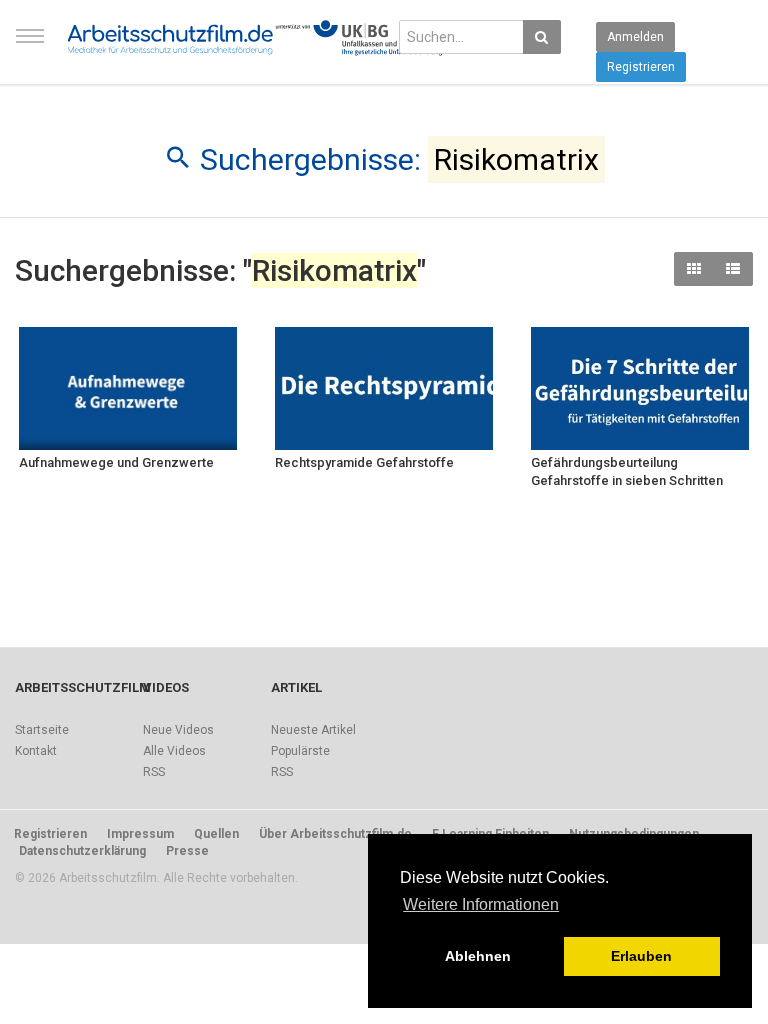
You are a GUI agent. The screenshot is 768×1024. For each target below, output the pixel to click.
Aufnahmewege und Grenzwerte (116, 462)
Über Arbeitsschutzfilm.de (335, 834)
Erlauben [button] (641, 956)
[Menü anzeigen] (30, 45)
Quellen (216, 834)
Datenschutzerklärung (82, 851)
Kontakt (36, 751)
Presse (187, 851)
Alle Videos (174, 751)
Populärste (300, 751)
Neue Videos (178, 730)
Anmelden (635, 37)
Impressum (140, 834)
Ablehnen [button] (478, 956)
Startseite (42, 730)
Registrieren (641, 67)
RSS (154, 772)
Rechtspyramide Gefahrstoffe (364, 462)
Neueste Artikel (313, 730)
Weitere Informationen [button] (481, 904)
